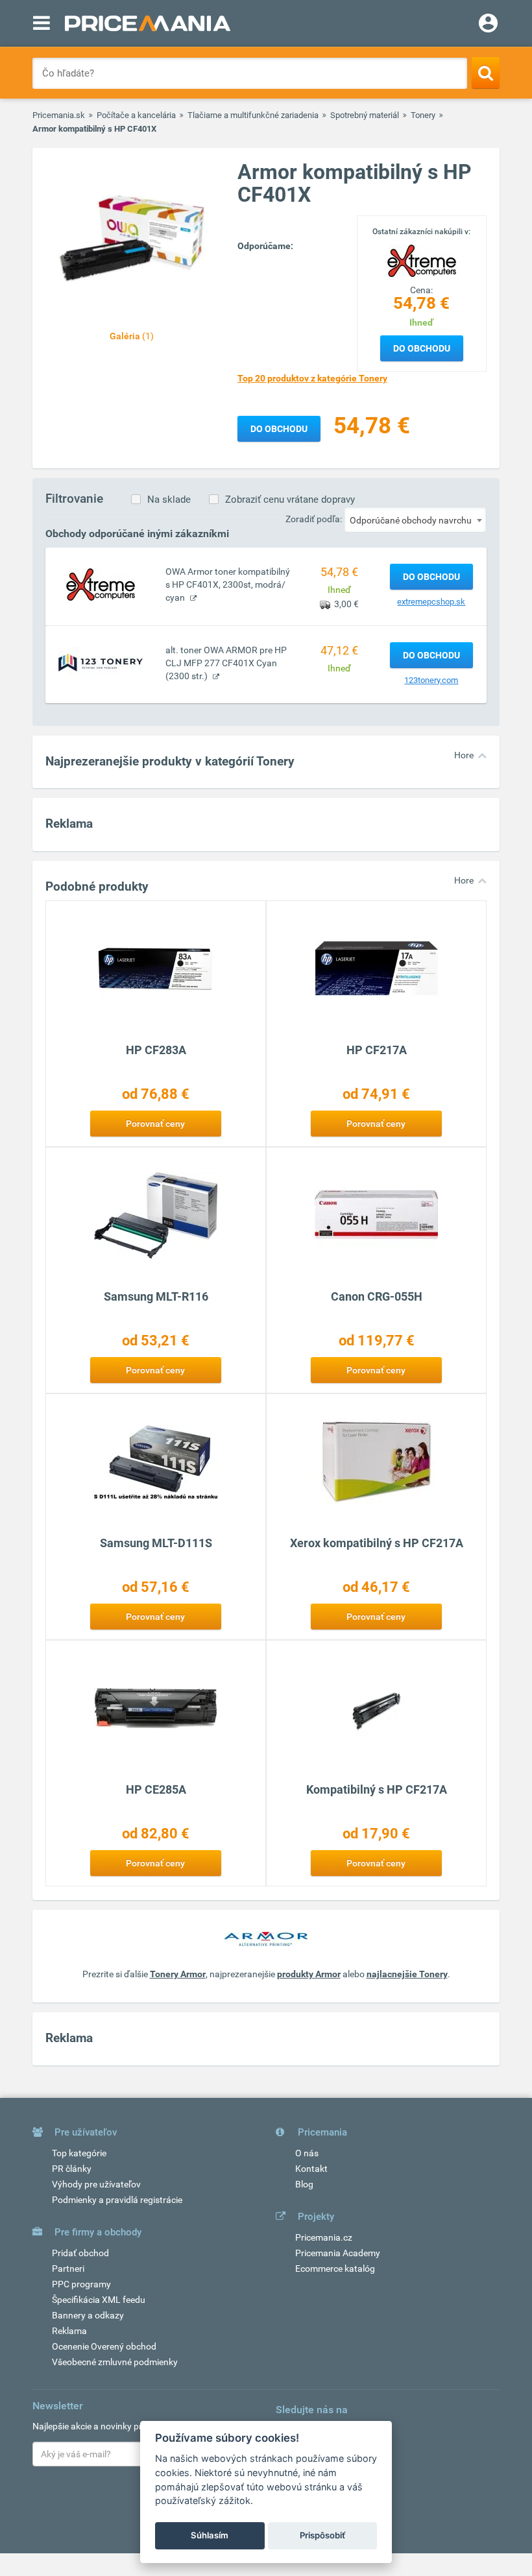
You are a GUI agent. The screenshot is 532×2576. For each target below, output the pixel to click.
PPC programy (81, 2284)
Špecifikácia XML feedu (99, 2300)
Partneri (68, 2269)
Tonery (423, 115)
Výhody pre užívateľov (96, 2184)
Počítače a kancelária (136, 115)
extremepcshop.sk (431, 602)
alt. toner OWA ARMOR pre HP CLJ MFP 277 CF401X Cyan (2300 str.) (226, 663)
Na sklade (169, 500)
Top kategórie (79, 2153)
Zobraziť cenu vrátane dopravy (290, 500)
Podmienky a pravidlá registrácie (117, 2200)
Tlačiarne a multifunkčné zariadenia (253, 115)
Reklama (69, 2331)
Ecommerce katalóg (335, 2269)
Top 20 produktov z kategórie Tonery (312, 378)
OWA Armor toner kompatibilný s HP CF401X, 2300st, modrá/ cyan (228, 584)
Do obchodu (422, 348)
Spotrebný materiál (365, 115)
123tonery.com (431, 680)
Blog (304, 2184)
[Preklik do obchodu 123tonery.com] (101, 662)
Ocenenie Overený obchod (104, 2346)
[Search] (486, 73)
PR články (72, 2169)
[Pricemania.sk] (148, 23)
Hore (464, 755)
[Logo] (422, 259)
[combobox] (415, 520)
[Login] (488, 25)
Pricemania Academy (338, 2253)
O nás (307, 2153)
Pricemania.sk (59, 115)
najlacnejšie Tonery (407, 1974)
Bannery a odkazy (88, 2315)
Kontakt (311, 2169)
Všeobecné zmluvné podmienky (115, 2362)
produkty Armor (309, 1974)
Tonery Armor (178, 1974)
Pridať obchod (80, 2253)
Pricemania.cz (324, 2237)
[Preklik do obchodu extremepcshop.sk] (101, 584)
